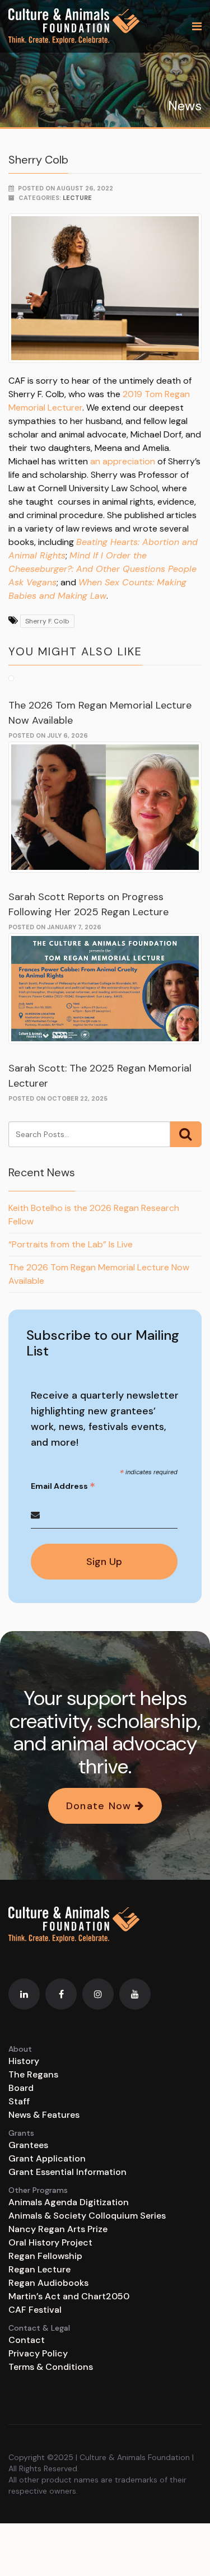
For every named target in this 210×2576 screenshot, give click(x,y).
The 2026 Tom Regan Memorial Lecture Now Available (99, 1274)
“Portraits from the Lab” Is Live (71, 1244)
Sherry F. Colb (47, 621)
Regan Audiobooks (48, 2283)
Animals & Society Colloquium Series (87, 2216)
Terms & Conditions (51, 2367)
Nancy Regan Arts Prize (58, 2229)
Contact (27, 2340)
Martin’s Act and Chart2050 (69, 2296)
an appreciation (123, 461)
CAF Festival (35, 2310)
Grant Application (47, 2158)
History (24, 2061)
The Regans (33, 2074)
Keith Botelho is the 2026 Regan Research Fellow (94, 1215)
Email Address (63, 1486)
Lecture (77, 198)
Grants (21, 2133)
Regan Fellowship (45, 2256)
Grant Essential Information (67, 2172)
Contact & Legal (39, 2328)
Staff (19, 2101)
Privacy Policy (38, 2353)
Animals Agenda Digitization (69, 2202)
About (20, 2049)
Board (21, 2088)
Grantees (28, 2145)
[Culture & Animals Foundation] (74, 26)
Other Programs (38, 2190)
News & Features (44, 2115)
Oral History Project (50, 2242)
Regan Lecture (39, 2269)
